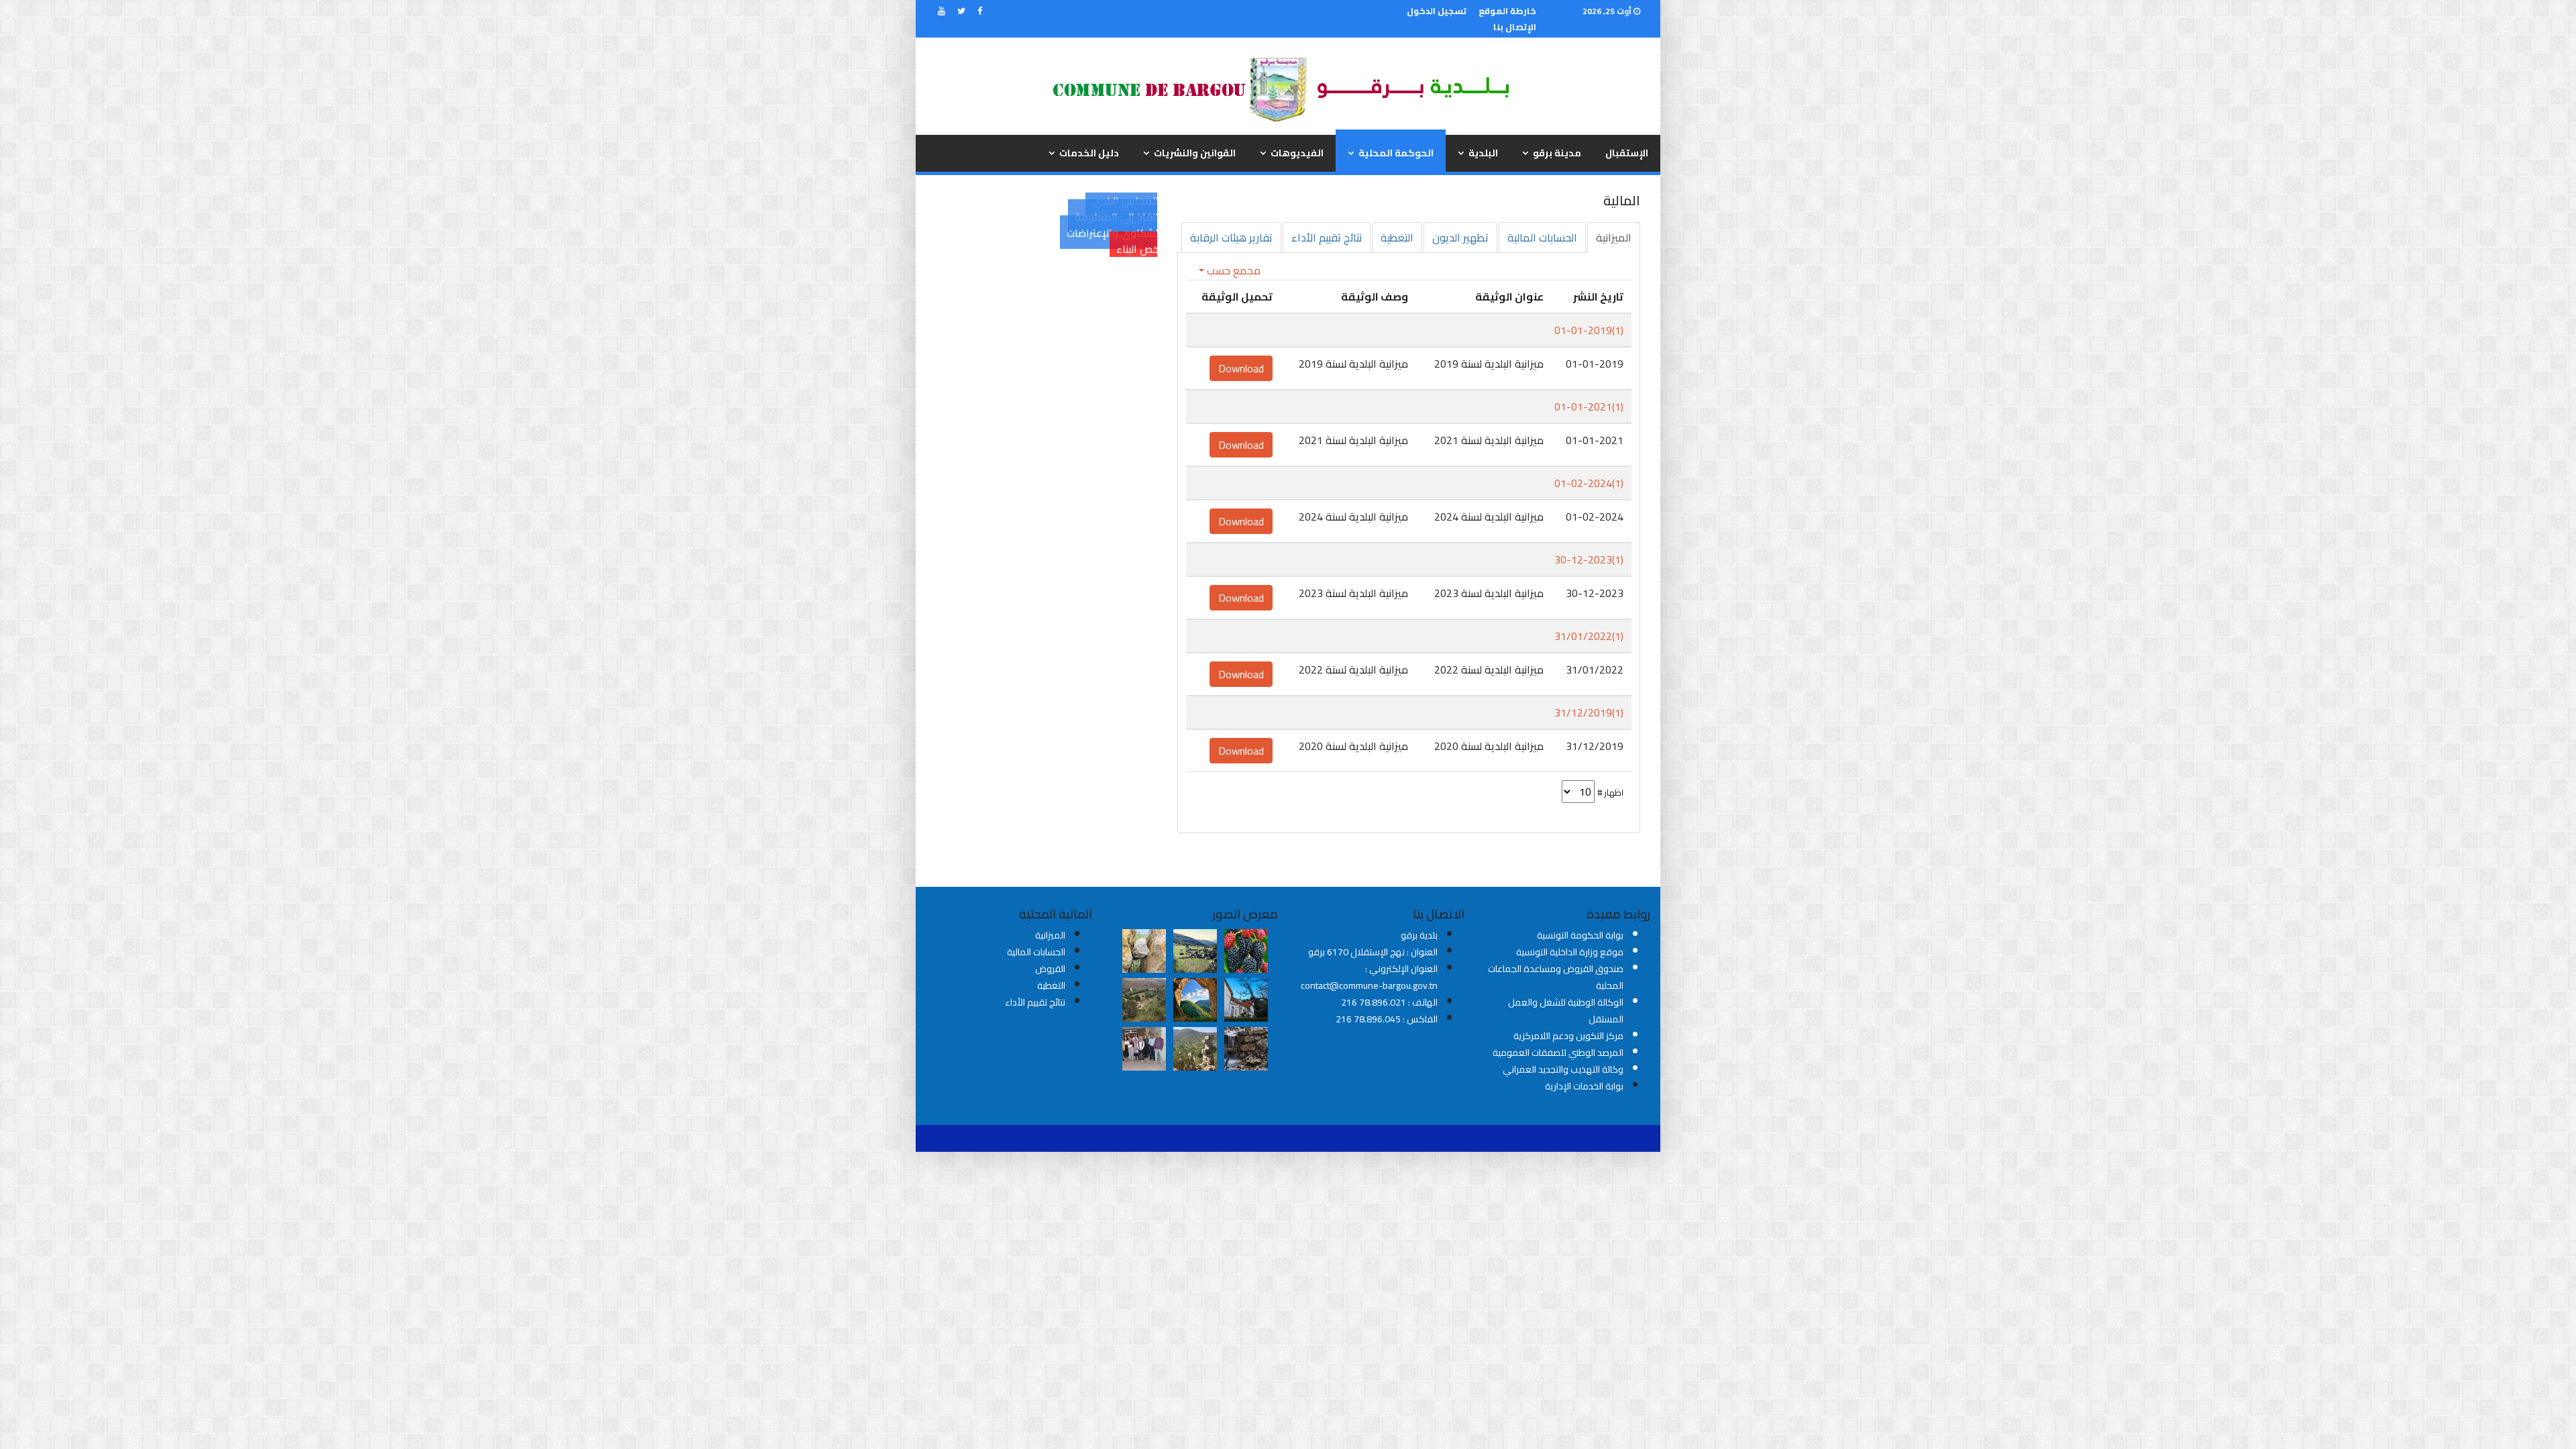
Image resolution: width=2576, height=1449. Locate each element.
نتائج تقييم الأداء (1035, 1002)
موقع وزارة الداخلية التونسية (1570, 952)
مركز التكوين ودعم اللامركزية (1568, 1036)
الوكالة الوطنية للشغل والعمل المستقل (1566, 1011)
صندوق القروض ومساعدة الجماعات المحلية (1556, 977)
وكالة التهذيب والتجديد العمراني (1563, 1069)
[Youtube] (942, 11)
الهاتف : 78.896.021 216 (1389, 1002)
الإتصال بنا (1515, 27)
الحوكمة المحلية (1396, 153)
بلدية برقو (1419, 935)
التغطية (1051, 985)
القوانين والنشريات (1195, 153)
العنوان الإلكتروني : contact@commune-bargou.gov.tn (1369, 977)
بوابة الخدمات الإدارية (1584, 1086)
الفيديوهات (1297, 153)
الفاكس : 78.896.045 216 (1387, 1019)
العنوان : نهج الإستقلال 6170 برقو (1373, 952)
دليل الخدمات (1089, 153)
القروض (1050, 969)
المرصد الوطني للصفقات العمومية (1558, 1053)
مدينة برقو (1557, 153)
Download (1241, 368)
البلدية (1483, 153)
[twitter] (961, 11)
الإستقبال (1627, 153)
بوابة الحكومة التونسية (1580, 935)
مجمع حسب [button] (1232, 270)
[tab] (1614, 237)
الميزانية (1050, 935)
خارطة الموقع (1507, 11)
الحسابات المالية (1036, 952)
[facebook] (980, 11)
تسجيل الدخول (1437, 11)
